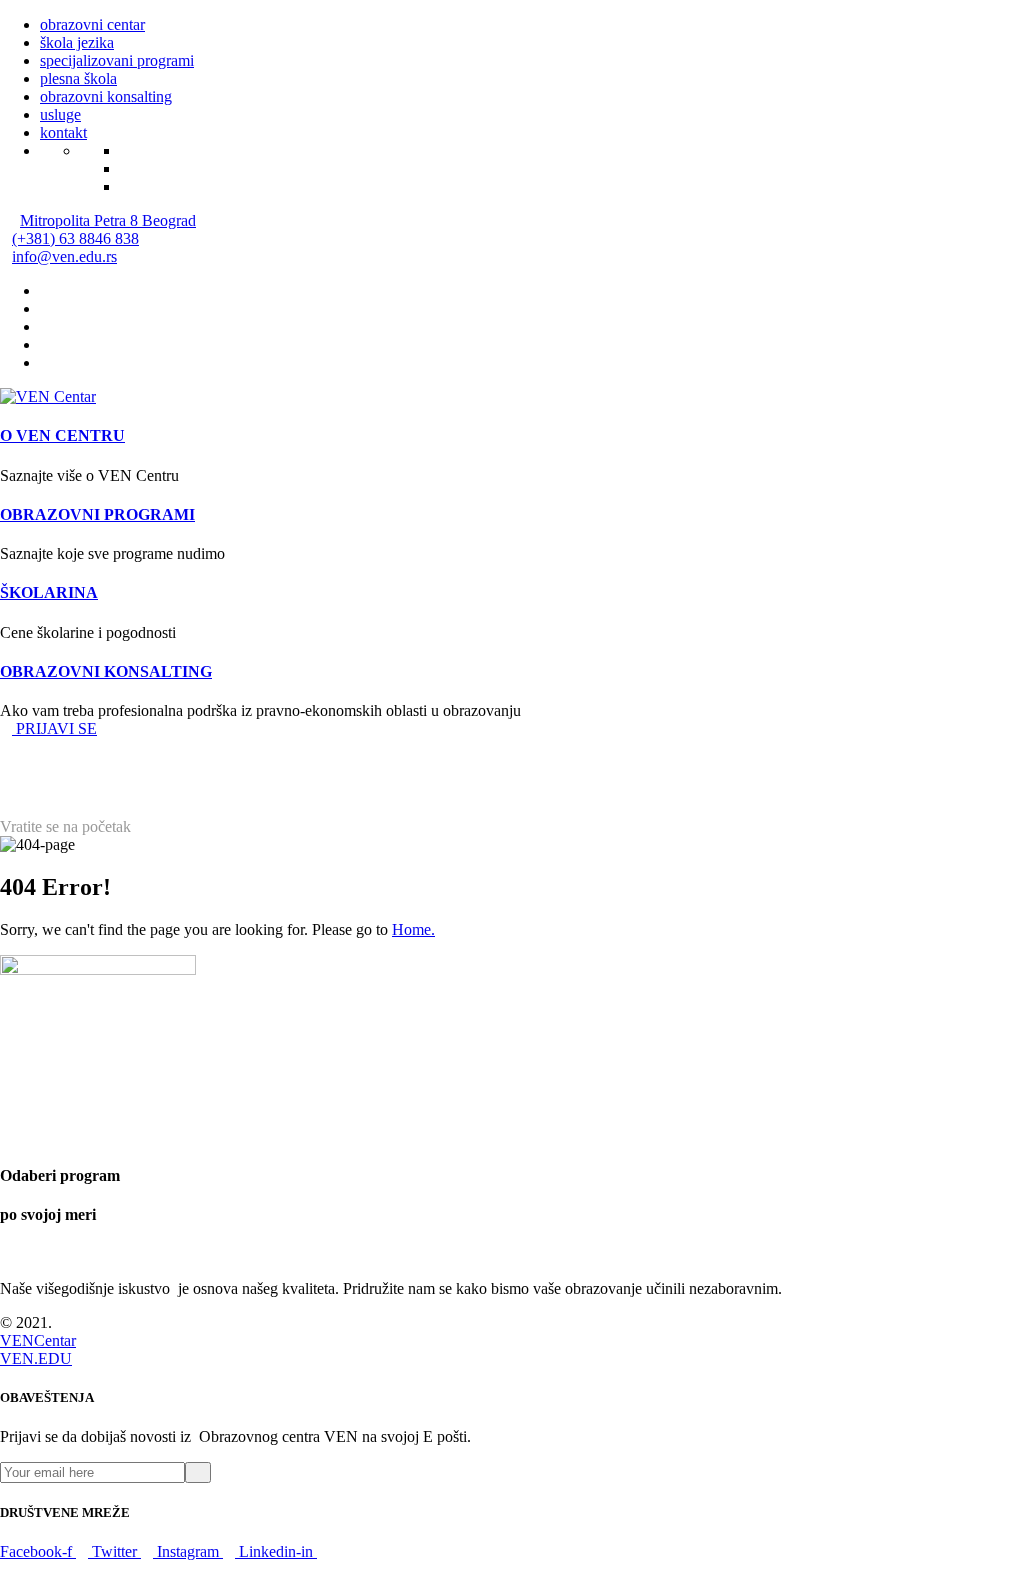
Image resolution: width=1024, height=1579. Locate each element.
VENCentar (38, 1340)
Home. (413, 929)
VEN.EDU (36, 1358)
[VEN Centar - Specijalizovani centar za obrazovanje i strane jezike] (48, 396)
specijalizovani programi (117, 60)
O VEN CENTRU (62, 435)
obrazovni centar (92, 24)
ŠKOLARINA (49, 592)
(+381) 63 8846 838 (75, 238)
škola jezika (77, 42)
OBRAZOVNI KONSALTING (106, 671)
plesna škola (78, 78)
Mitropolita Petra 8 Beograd (108, 220)
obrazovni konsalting (106, 96)
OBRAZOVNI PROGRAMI (97, 514)
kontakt (63, 132)
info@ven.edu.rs (64, 256)
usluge (60, 114)
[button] (48, 728)
